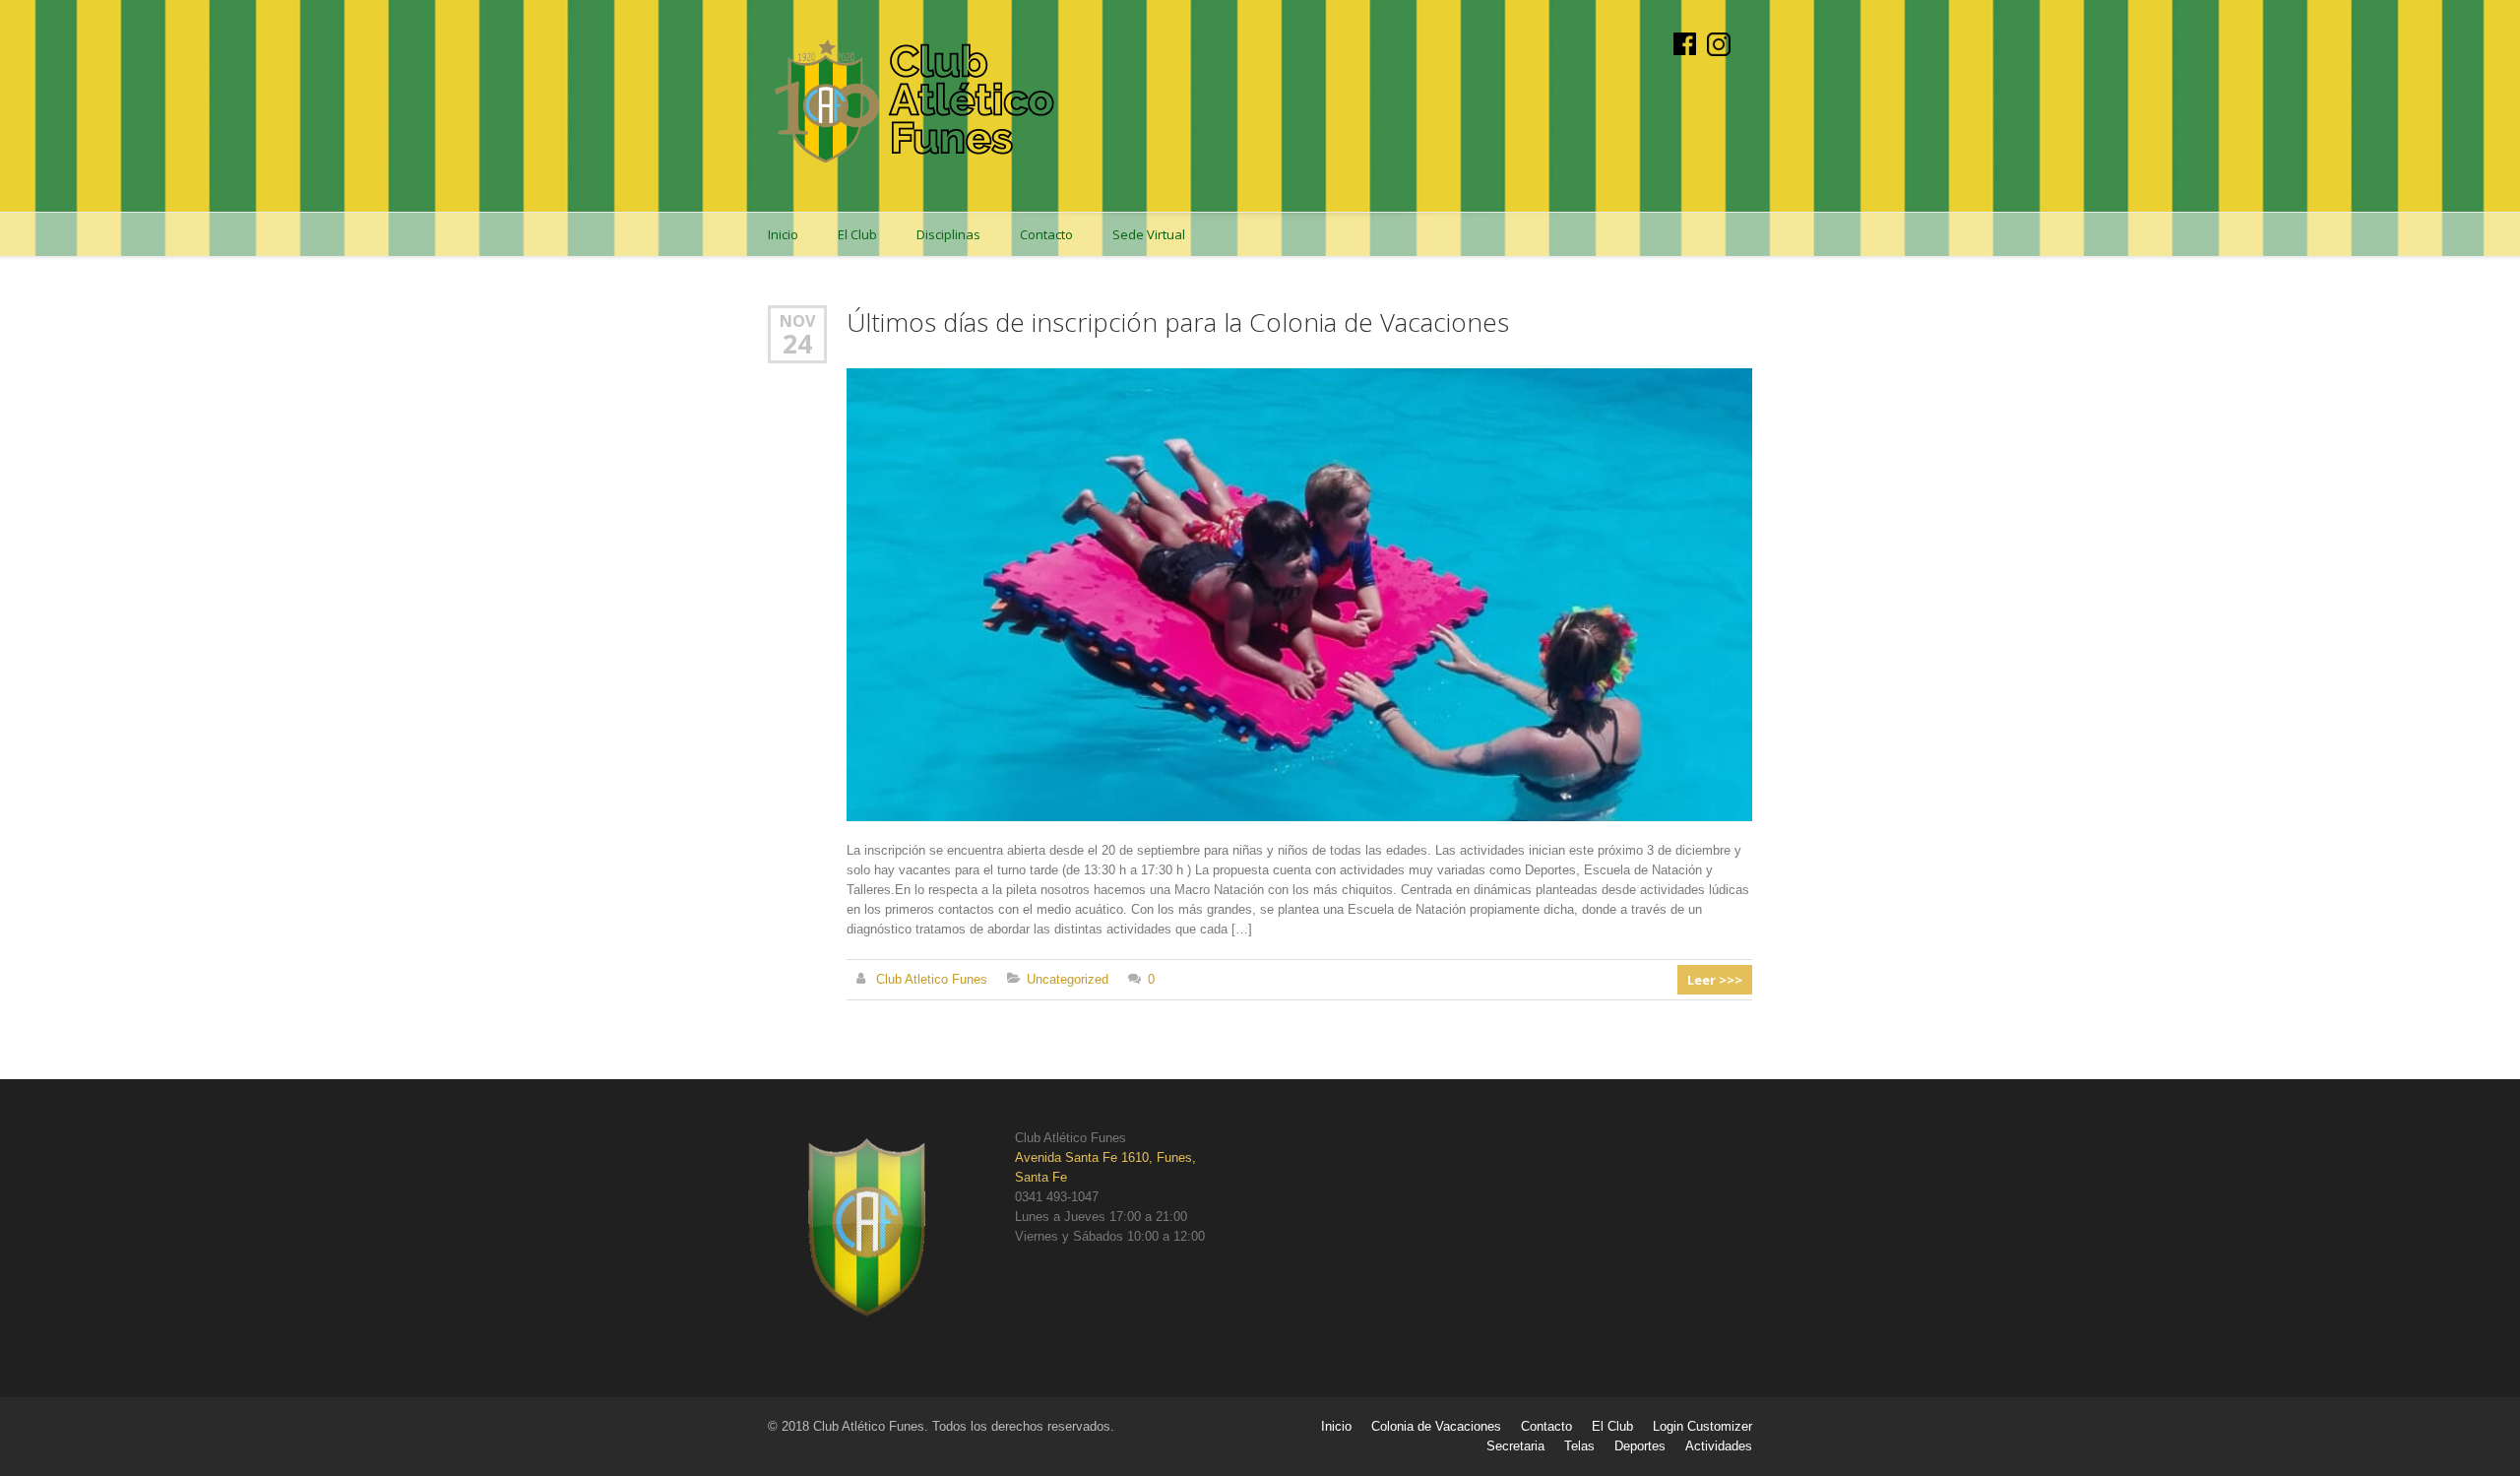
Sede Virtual (1149, 234)
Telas (1579, 1446)
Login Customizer (1702, 1426)
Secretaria (1515, 1446)
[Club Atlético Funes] (915, 106)
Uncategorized (1068, 979)
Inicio (783, 234)
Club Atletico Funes (932, 979)
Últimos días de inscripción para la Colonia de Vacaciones (1178, 322)
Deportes (1640, 1446)
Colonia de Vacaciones (1436, 1426)
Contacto (1046, 234)
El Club (857, 234)
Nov (797, 321)
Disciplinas (948, 234)
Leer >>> (1715, 980)
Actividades (1719, 1446)
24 (797, 344)
